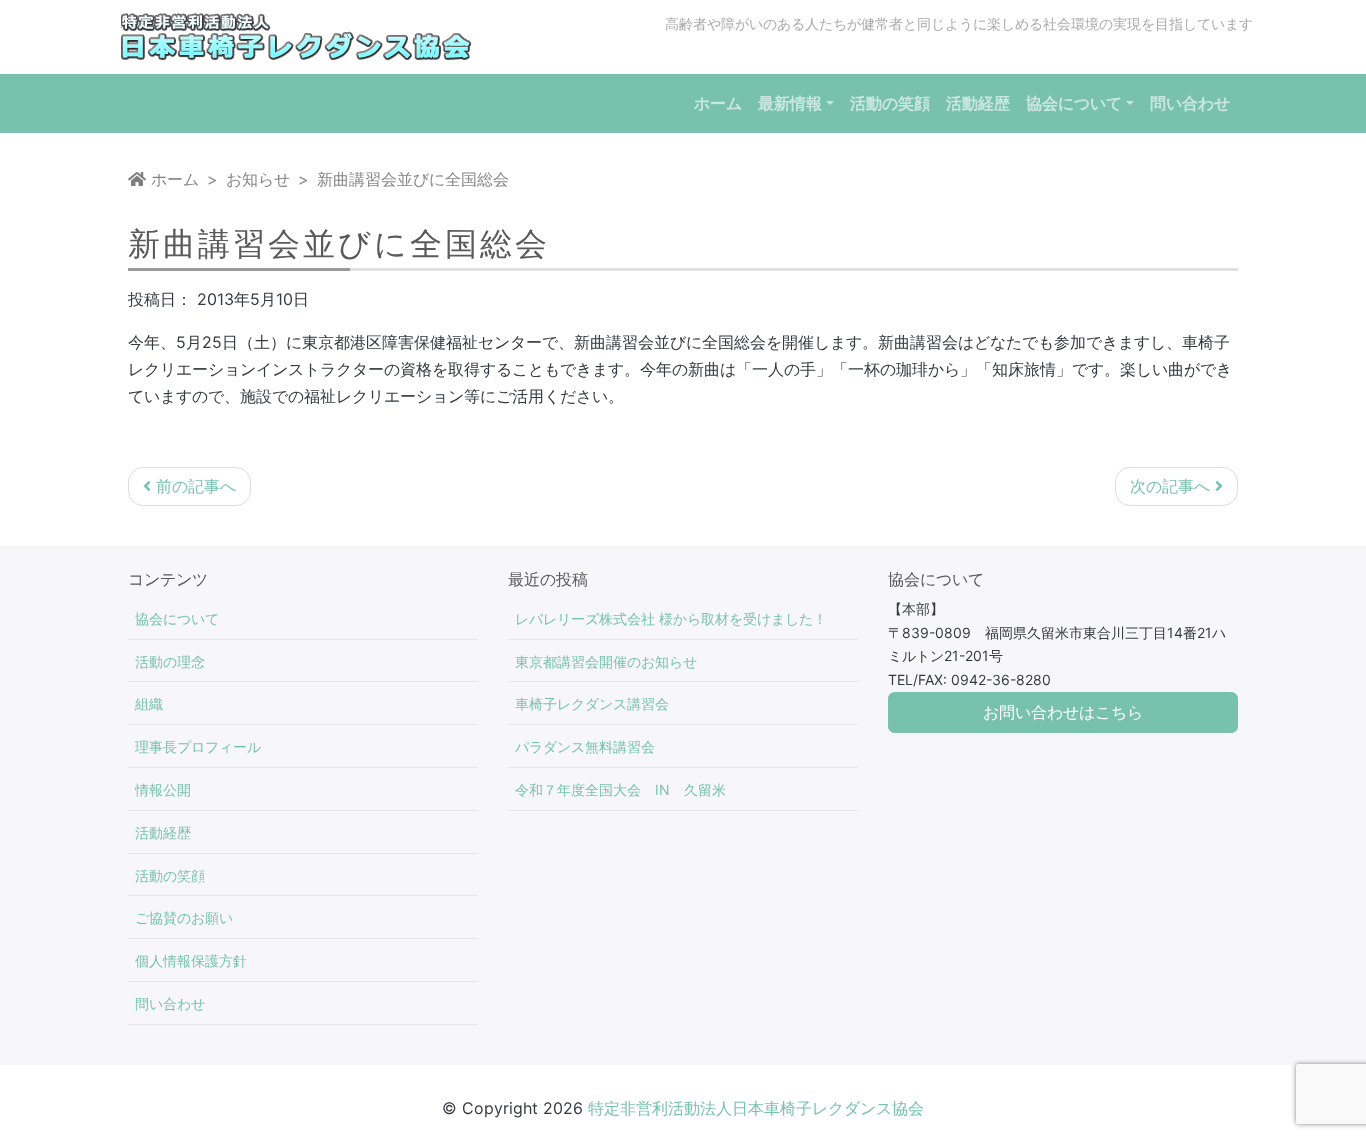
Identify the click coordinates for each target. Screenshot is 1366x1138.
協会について (177, 618)
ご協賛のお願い (184, 917)
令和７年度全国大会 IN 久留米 (620, 789)
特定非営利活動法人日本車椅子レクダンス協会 (756, 1108)
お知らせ (258, 179)
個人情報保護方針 (191, 960)
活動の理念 (170, 661)
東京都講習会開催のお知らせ (606, 661)
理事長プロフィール (198, 746)
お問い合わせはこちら (1063, 712)
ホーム (172, 179)
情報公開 (163, 789)
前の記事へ (193, 486)
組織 (149, 703)
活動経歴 (163, 832)
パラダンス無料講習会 (585, 746)
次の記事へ (1172, 486)
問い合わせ (170, 1003)
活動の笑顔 (170, 875)
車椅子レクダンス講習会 (592, 703)
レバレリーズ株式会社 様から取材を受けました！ (671, 618)
